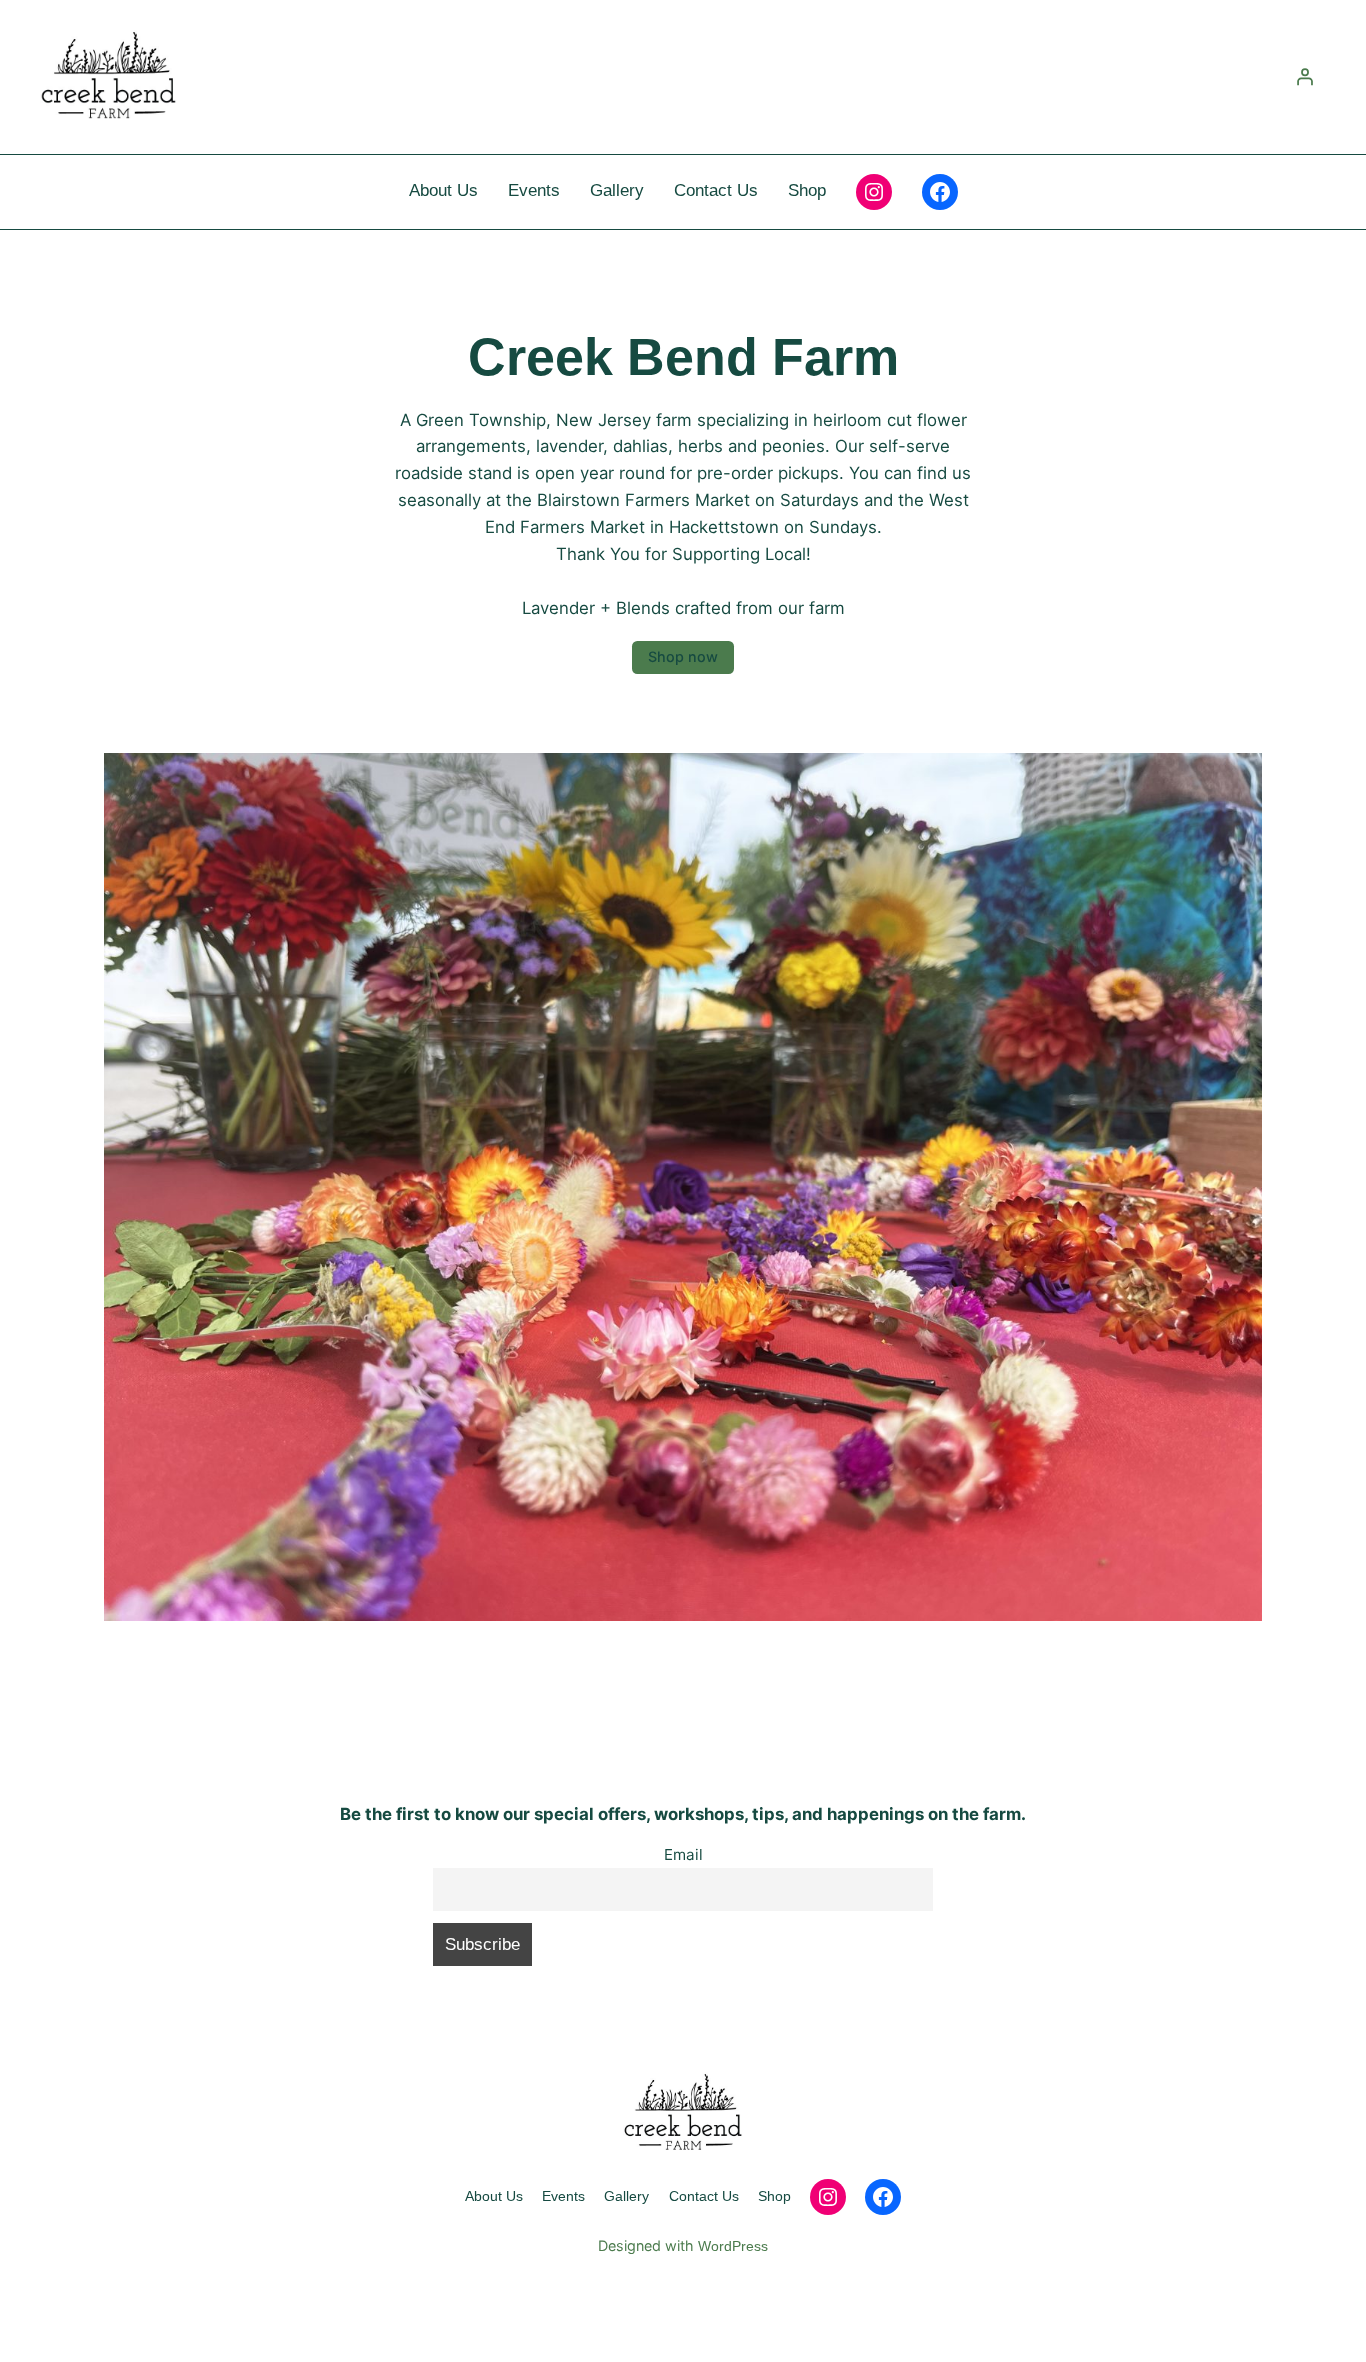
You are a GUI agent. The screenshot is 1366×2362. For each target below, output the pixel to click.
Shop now (683, 656)
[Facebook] (940, 192)
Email (683, 1854)
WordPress (733, 2246)
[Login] (1305, 77)
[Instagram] (874, 192)
